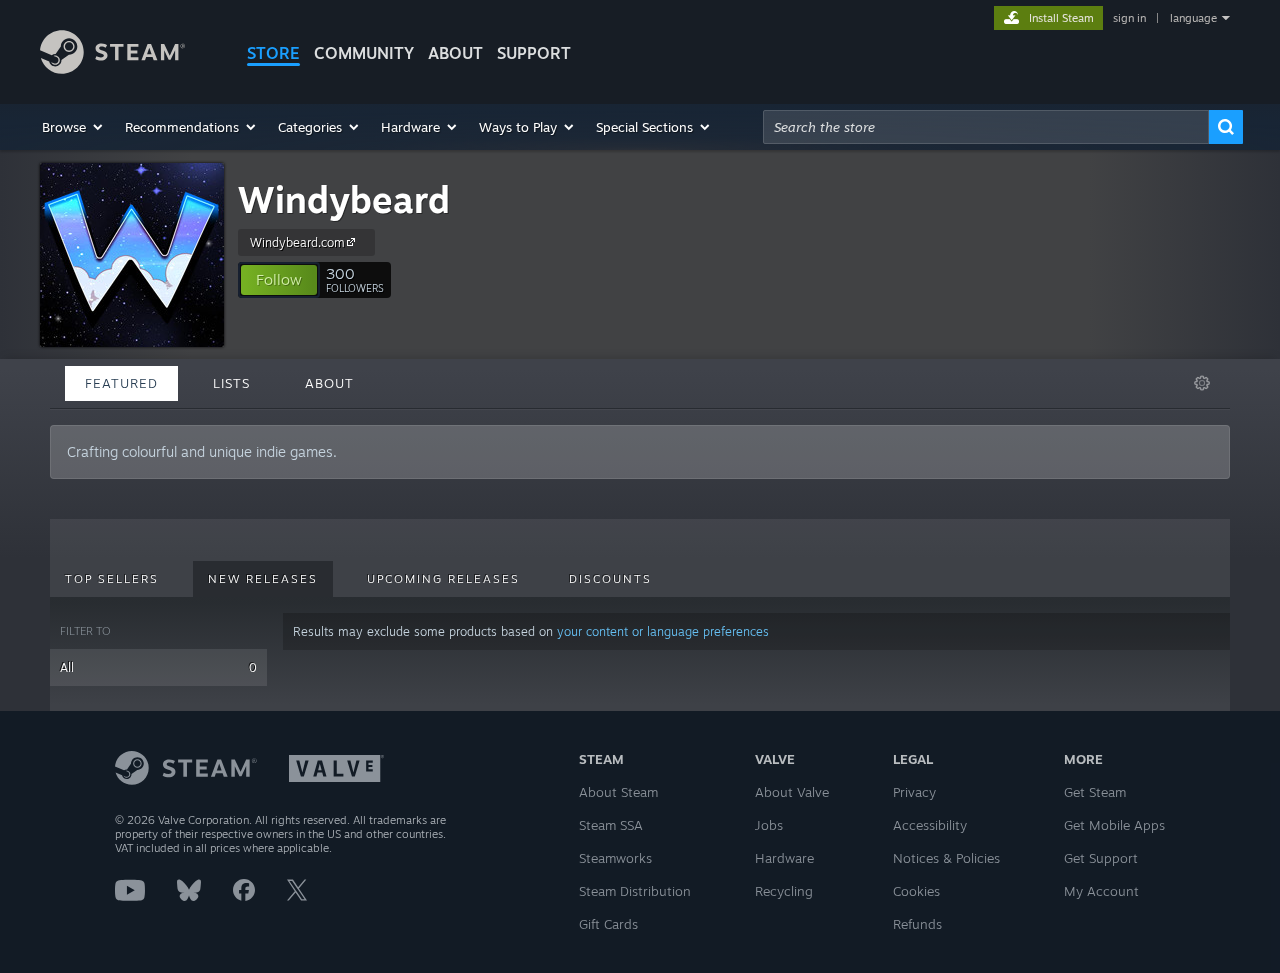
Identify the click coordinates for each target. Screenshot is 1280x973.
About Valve (792, 792)
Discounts (610, 579)
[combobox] (986, 127)
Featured (121, 383)
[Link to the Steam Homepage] (112, 68)
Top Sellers (112, 579)
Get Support (1101, 858)
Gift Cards (608, 924)
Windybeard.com (297, 242)
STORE (273, 53)
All (158, 667)
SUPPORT (534, 53)
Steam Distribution (635, 891)
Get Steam (1095, 792)
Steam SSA (611, 825)
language (1193, 18)
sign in (1129, 18)
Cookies (916, 891)
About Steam (618, 792)
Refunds (917, 924)
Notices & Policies (946, 858)
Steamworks (615, 858)
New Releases (263, 579)
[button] (73, 127)
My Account (1101, 891)
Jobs (769, 825)
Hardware (784, 858)
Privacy (914, 792)
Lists (231, 383)
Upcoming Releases (443, 579)
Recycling (784, 891)
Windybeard (344, 199)
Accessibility (930, 825)
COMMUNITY (364, 53)
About (455, 53)
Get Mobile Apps (1114, 825)
